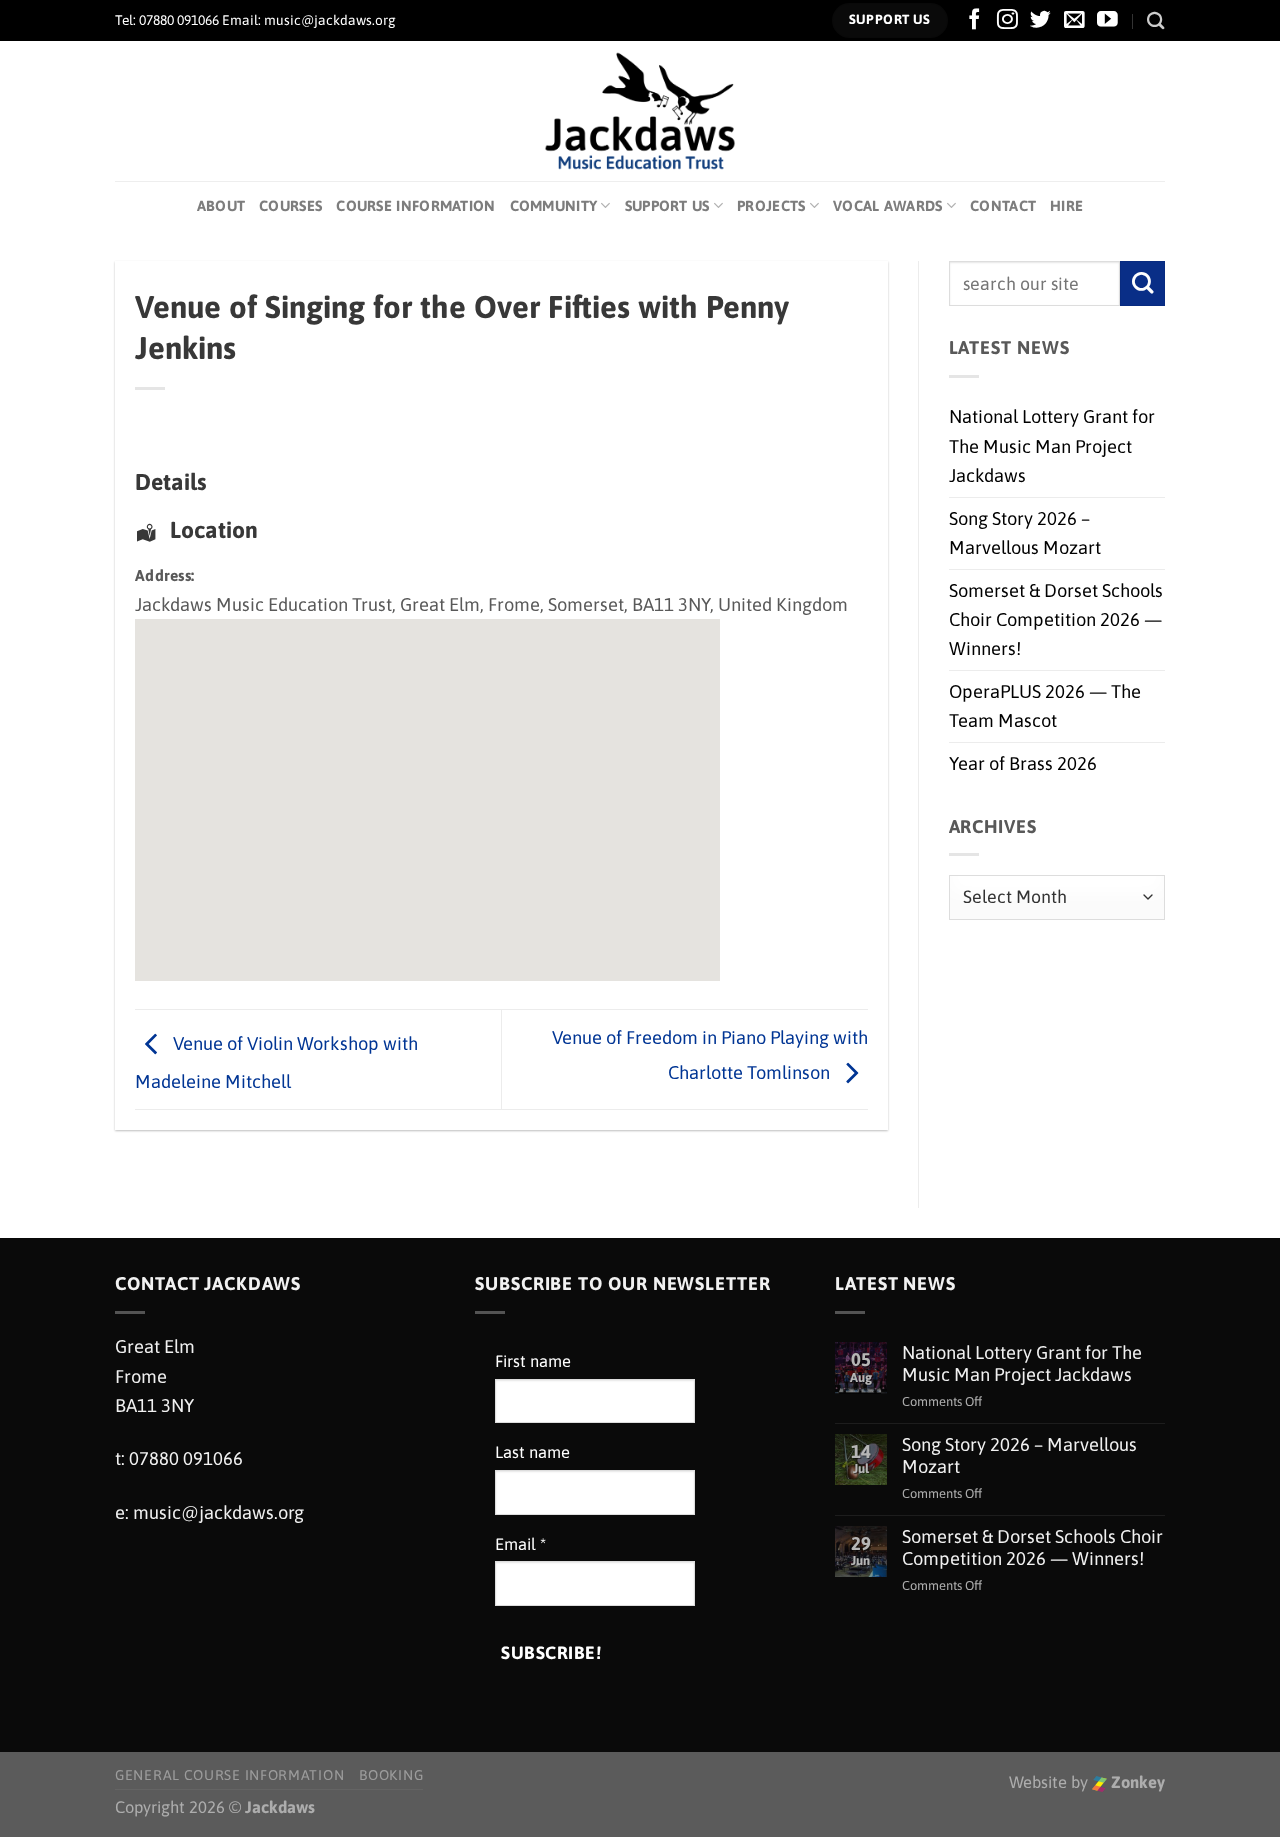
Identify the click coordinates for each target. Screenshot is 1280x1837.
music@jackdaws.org (218, 1512)
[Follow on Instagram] (1007, 20)
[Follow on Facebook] (974, 20)
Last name (532, 1452)
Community (554, 205)
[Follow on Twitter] (1040, 20)
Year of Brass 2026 (1023, 763)
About (221, 205)
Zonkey (1136, 1782)
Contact (1003, 205)
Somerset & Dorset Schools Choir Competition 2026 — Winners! (1056, 620)
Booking (391, 1775)
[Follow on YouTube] (1107, 20)
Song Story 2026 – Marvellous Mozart (1025, 533)
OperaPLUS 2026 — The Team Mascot (1045, 706)
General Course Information (229, 1775)
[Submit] (1142, 283)
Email (520, 1544)
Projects (771, 205)
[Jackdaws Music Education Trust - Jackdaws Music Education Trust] (640, 111)
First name (533, 1361)
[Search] (1156, 20)
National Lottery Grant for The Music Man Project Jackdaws (1052, 446)
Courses (290, 205)
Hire (1066, 205)
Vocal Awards (888, 205)
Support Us (667, 205)
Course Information (415, 205)
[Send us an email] (1074, 20)
